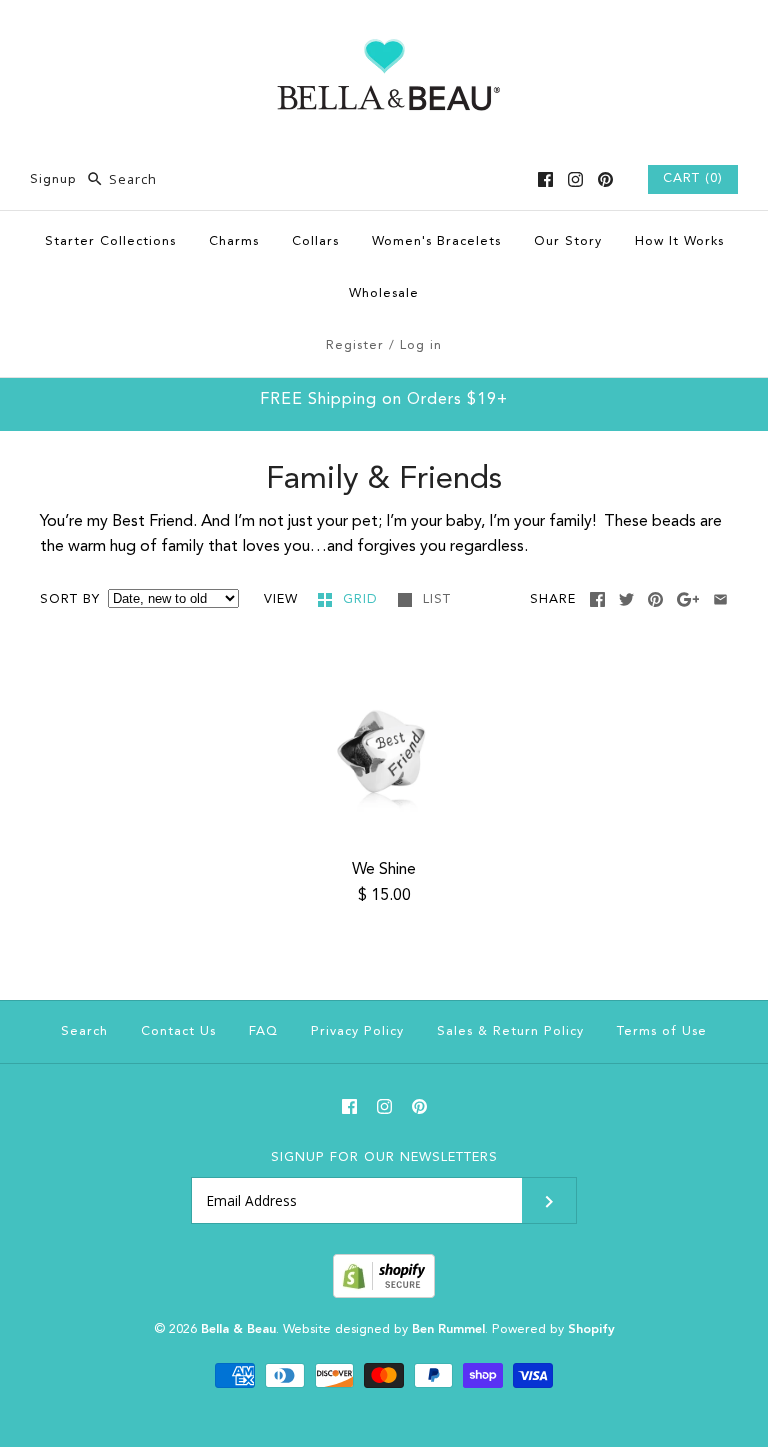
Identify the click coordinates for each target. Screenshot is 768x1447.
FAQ (263, 1031)
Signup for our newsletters (384, 1157)
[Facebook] (545, 179)
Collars (315, 241)
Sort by (70, 599)
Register (355, 345)
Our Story (568, 241)
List (437, 599)
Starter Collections (110, 241)
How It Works (679, 241)
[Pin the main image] (655, 599)
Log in (421, 345)
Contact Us (178, 1031)
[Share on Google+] (688, 599)
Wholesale (384, 293)
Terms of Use (662, 1031)
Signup (53, 179)
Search (84, 1031)
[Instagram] (575, 179)
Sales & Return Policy (510, 1031)
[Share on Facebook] (597, 599)
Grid (363, 599)
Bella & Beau (238, 1329)
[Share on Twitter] (626, 599)
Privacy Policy (357, 1031)
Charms (234, 241)
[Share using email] (720, 599)
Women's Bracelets (436, 241)
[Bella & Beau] (384, 32)
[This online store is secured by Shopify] (384, 1294)
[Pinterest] (605, 179)
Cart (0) (693, 178)
